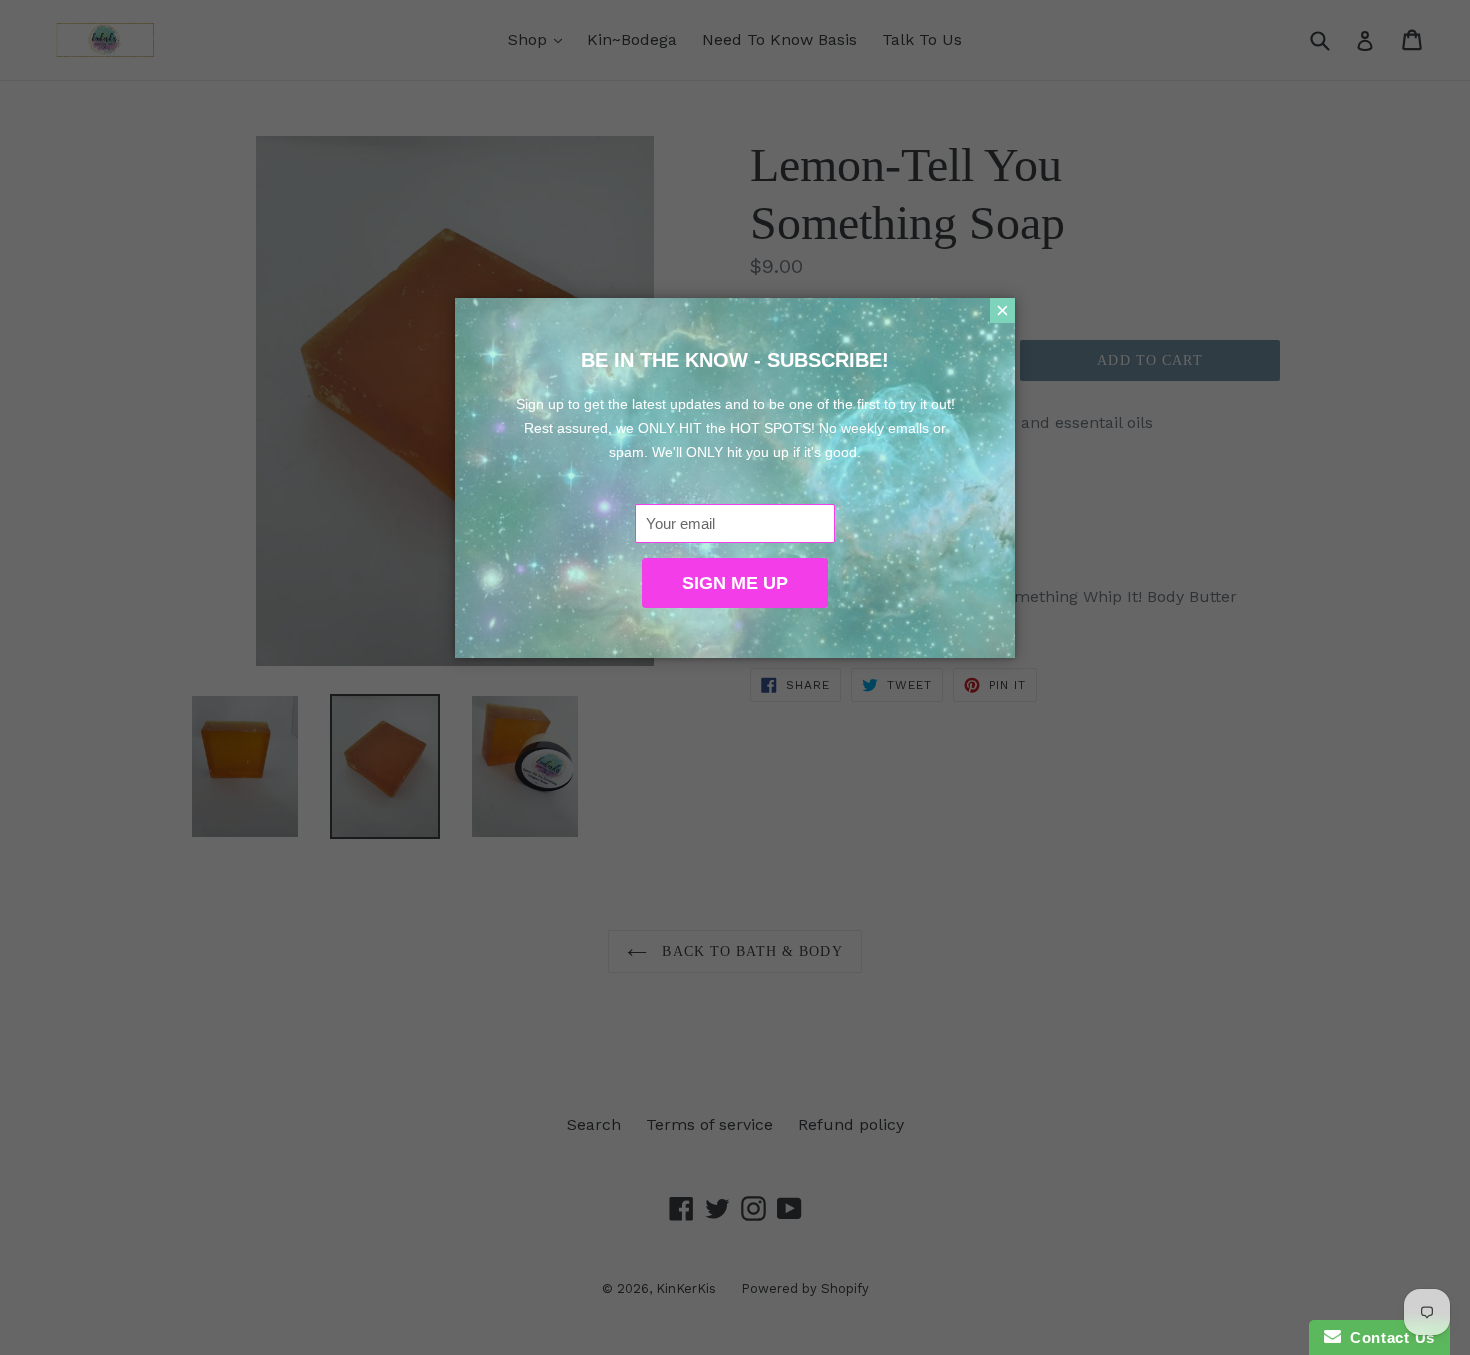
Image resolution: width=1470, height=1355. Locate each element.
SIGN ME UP (735, 583)
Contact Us (1388, 1337)
